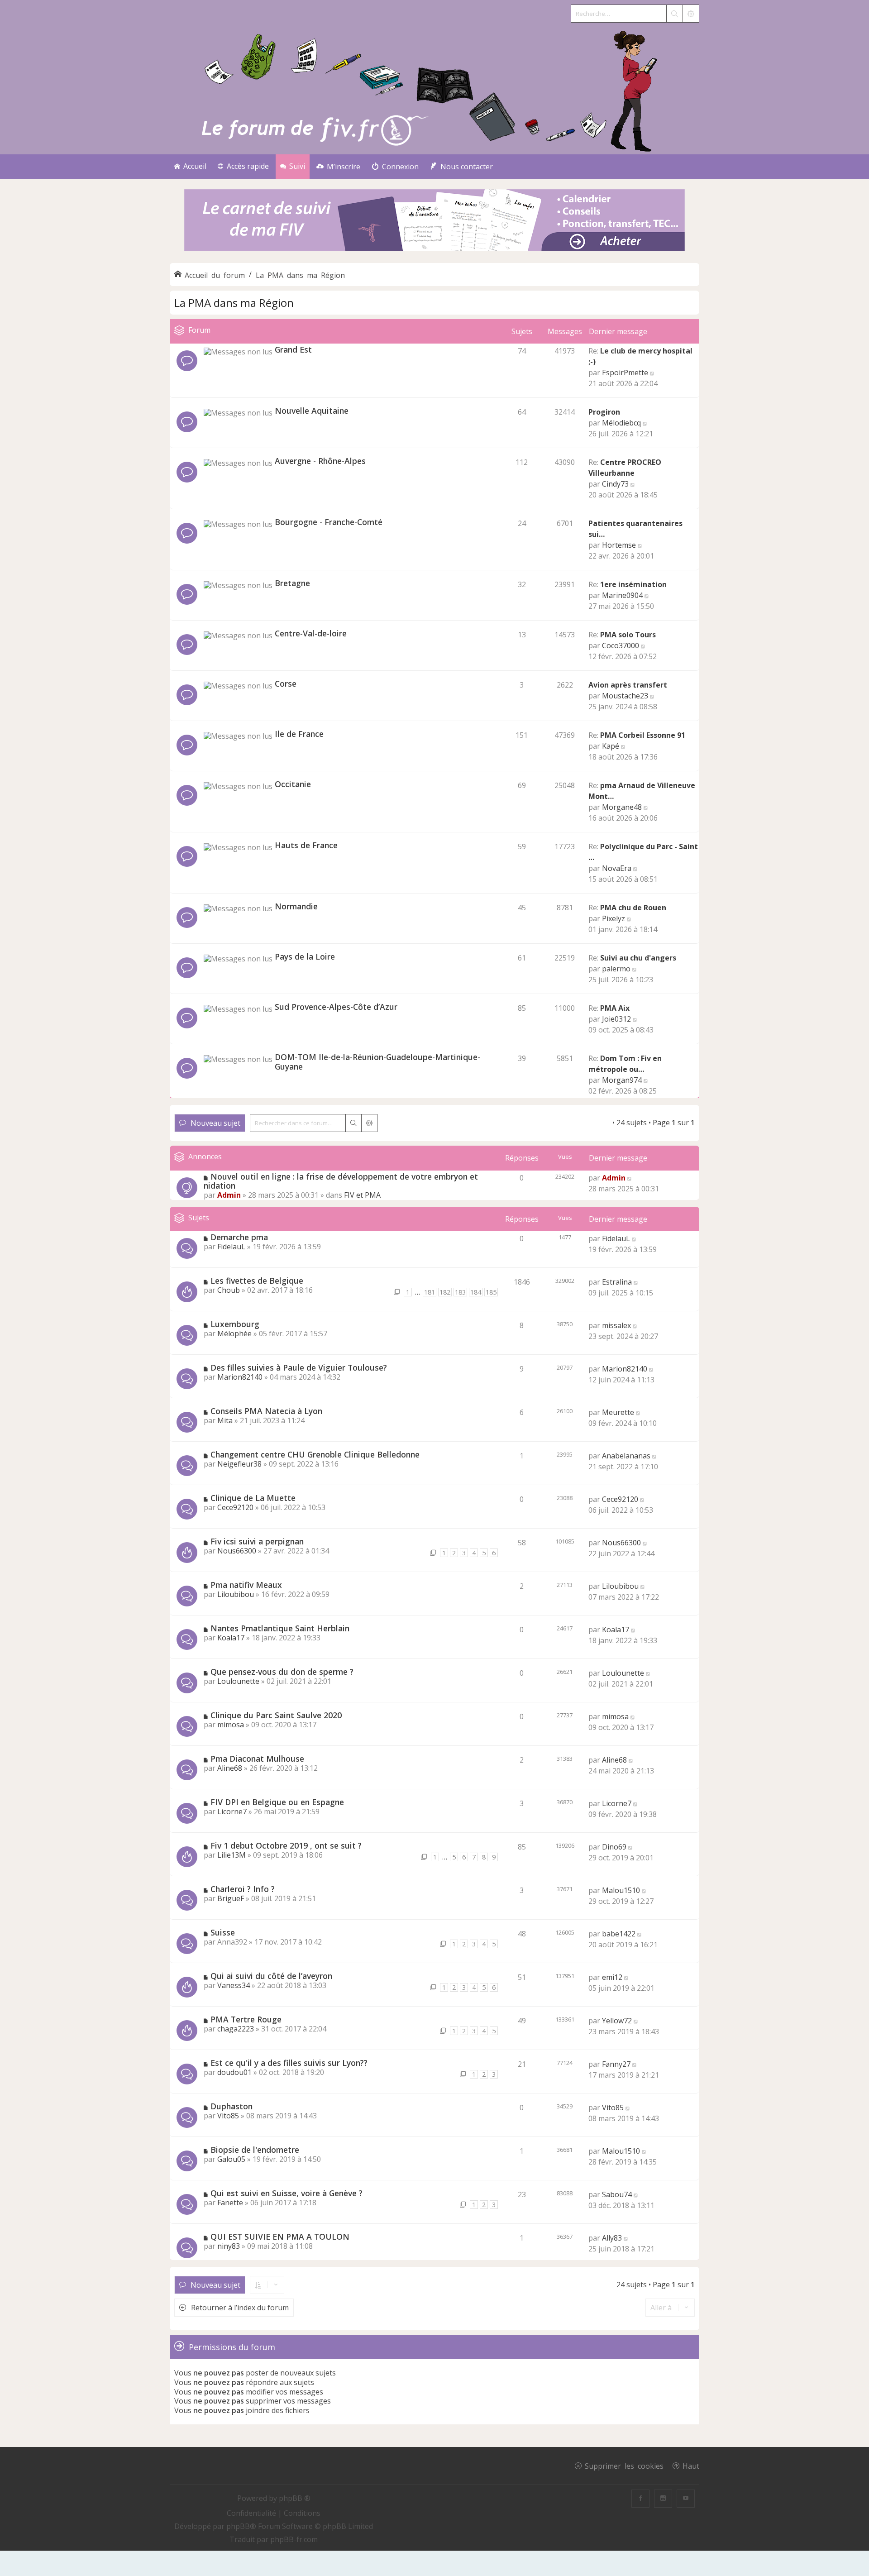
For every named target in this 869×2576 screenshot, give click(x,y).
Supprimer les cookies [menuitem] (624, 2466)
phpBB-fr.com (294, 2539)
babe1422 (619, 1934)
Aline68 (230, 1768)
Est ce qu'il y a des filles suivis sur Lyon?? (289, 2063)
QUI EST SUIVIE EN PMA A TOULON (280, 2237)
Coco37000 (621, 645)
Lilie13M (232, 1855)
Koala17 (231, 1638)
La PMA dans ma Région (234, 303)
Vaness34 (234, 1985)
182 (445, 1292)
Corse (286, 683)
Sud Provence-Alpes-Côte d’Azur (336, 1007)
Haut (691, 2466)
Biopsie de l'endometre (255, 2150)
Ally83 (612, 2238)
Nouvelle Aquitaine (312, 411)
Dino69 (614, 1847)
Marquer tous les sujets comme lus (551, 1123)
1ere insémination (633, 584)
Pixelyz (614, 918)
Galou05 (231, 2159)
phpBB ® (295, 2498)
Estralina (617, 1282)
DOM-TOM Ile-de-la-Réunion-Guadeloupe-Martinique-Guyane (377, 1062)
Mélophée (234, 1333)
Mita (225, 1420)
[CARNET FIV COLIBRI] (434, 221)
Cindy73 (615, 484)
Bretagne (292, 583)
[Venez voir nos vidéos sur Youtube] (686, 2499)
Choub (229, 1290)
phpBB (238, 2526)
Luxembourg (235, 1324)
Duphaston (232, 2106)
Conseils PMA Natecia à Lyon (266, 1411)
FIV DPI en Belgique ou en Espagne (277, 1802)
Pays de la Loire (305, 956)
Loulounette (238, 1681)
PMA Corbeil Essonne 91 (643, 735)
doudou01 (234, 2072)
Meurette (618, 1412)
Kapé (611, 746)
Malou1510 (621, 1890)
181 (430, 1292)
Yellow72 (617, 2021)
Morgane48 (622, 807)
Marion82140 (240, 1377)
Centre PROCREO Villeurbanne (625, 468)
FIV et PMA (362, 1195)
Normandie (296, 906)
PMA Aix (615, 1008)
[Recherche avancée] (691, 14)
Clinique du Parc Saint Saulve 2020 (276, 1715)
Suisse (223, 1932)
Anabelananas (626, 1456)
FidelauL (231, 1247)
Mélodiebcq (621, 423)
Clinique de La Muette (253, 1498)
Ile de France (299, 734)
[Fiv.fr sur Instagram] (663, 2499)
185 (491, 1292)
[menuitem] (338, 167)
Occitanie (293, 784)
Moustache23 (625, 696)
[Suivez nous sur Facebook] (640, 2499)
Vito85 (228, 2116)
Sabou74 (617, 2194)
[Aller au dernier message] (630, 1178)
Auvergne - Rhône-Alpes (320, 461)
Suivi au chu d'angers (638, 958)
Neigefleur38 (239, 1464)
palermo (616, 969)
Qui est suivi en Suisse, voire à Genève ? (286, 2193)
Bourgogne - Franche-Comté (329, 522)
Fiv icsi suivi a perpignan (257, 1541)
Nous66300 (237, 1551)
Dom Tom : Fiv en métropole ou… (625, 1064)
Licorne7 (232, 1811)
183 (460, 1292)
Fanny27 (616, 2064)
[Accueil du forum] (434, 89)
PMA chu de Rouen (633, 908)
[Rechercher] (674, 14)
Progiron (604, 412)
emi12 (612, 1977)
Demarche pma (239, 1237)
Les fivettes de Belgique (257, 1281)
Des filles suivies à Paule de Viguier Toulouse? (299, 1367)
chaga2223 (236, 2029)
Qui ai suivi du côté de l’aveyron (271, 1976)
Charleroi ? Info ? (243, 1889)
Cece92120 (235, 1507)
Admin (229, 1195)
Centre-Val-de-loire (311, 633)
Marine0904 (622, 595)
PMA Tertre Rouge (246, 2019)
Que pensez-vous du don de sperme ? (282, 1672)
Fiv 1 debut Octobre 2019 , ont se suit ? (286, 1845)
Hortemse (619, 545)
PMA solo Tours (628, 635)
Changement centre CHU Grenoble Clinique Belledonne (315, 1454)
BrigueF (231, 1898)
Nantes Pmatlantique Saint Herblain (280, 1628)
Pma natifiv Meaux (246, 1585)
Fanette (230, 2203)
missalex (616, 1325)
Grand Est (293, 349)
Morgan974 (622, 1080)
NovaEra (617, 868)
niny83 (229, 2246)
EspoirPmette (625, 373)
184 (476, 1292)
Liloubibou (236, 1594)
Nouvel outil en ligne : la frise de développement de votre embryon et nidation (341, 1181)
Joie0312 (616, 1019)
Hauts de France (306, 845)
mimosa (231, 1725)
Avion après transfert (628, 685)
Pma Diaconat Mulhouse (257, 1759)
